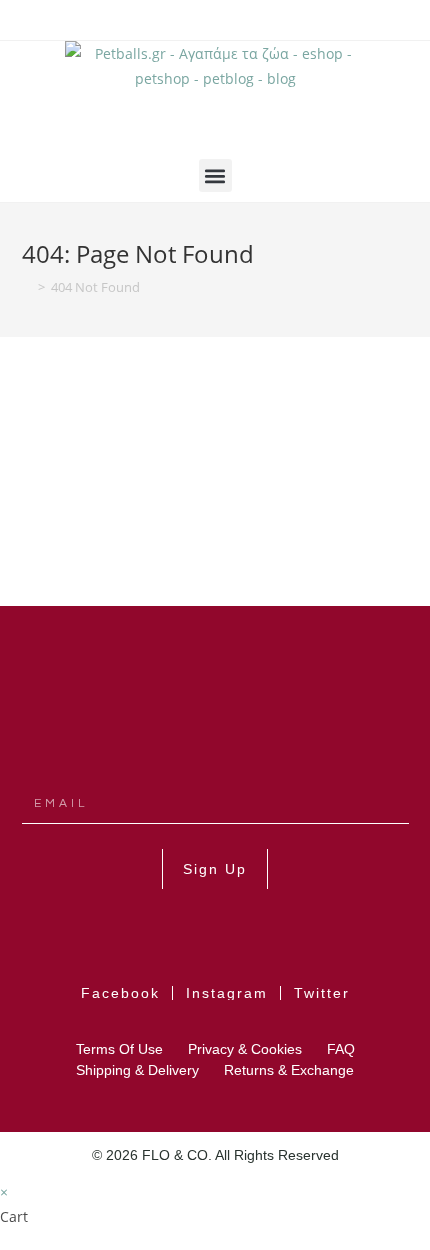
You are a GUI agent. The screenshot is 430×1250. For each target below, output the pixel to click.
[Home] (27, 287)
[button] (215, 175)
